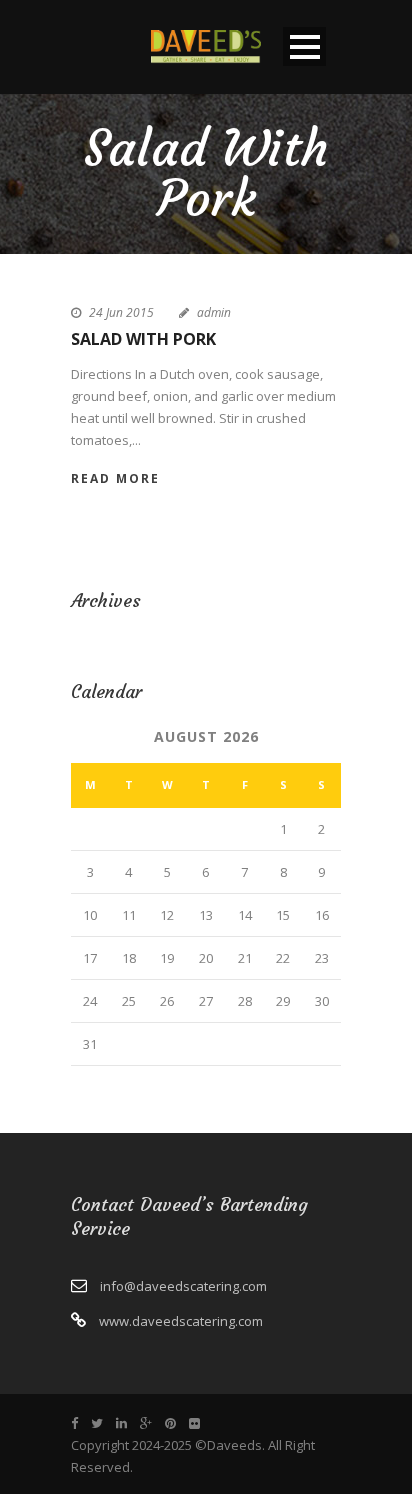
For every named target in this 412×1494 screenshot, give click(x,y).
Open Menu (304, 46)
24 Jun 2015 (121, 312)
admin (214, 312)
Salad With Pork (143, 339)
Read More (115, 478)
